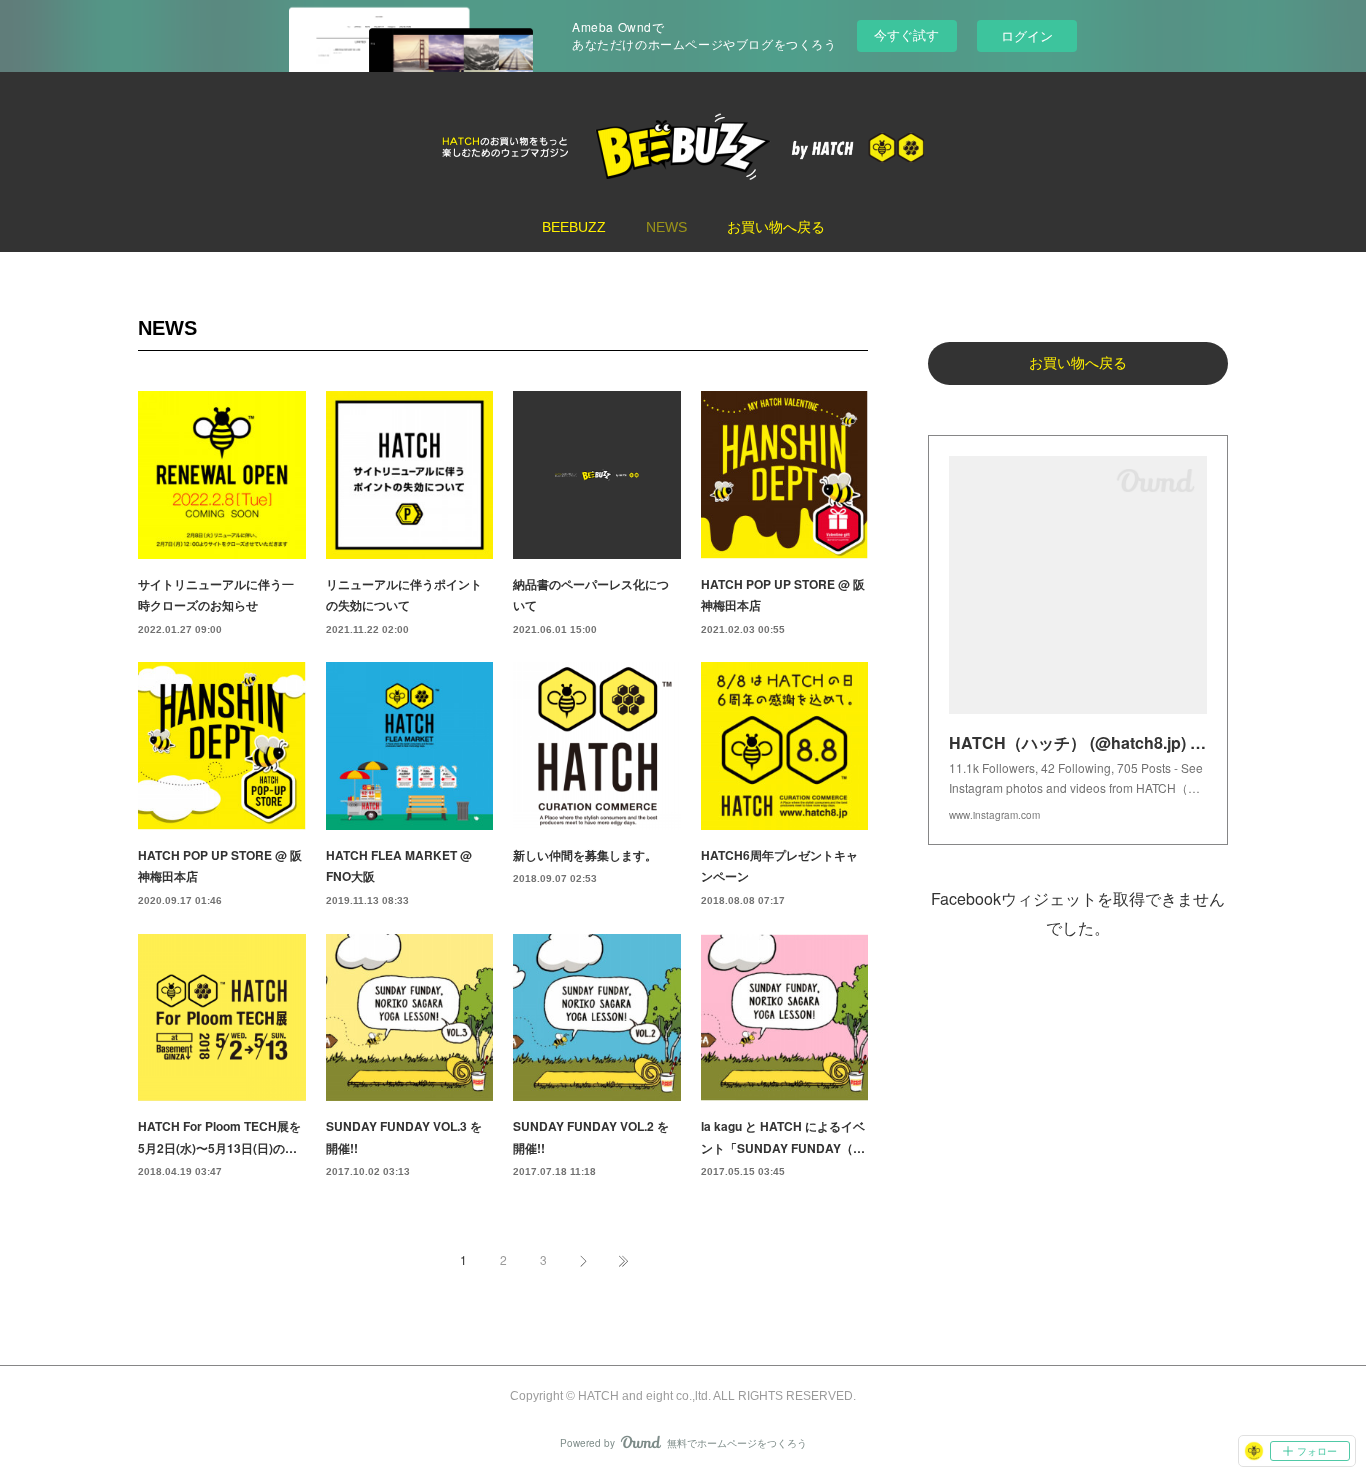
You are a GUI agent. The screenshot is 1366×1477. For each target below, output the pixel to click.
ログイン (1027, 35)
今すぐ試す (906, 34)
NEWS (666, 227)
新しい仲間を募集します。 (585, 855)
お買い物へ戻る (776, 227)
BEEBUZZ (574, 227)
